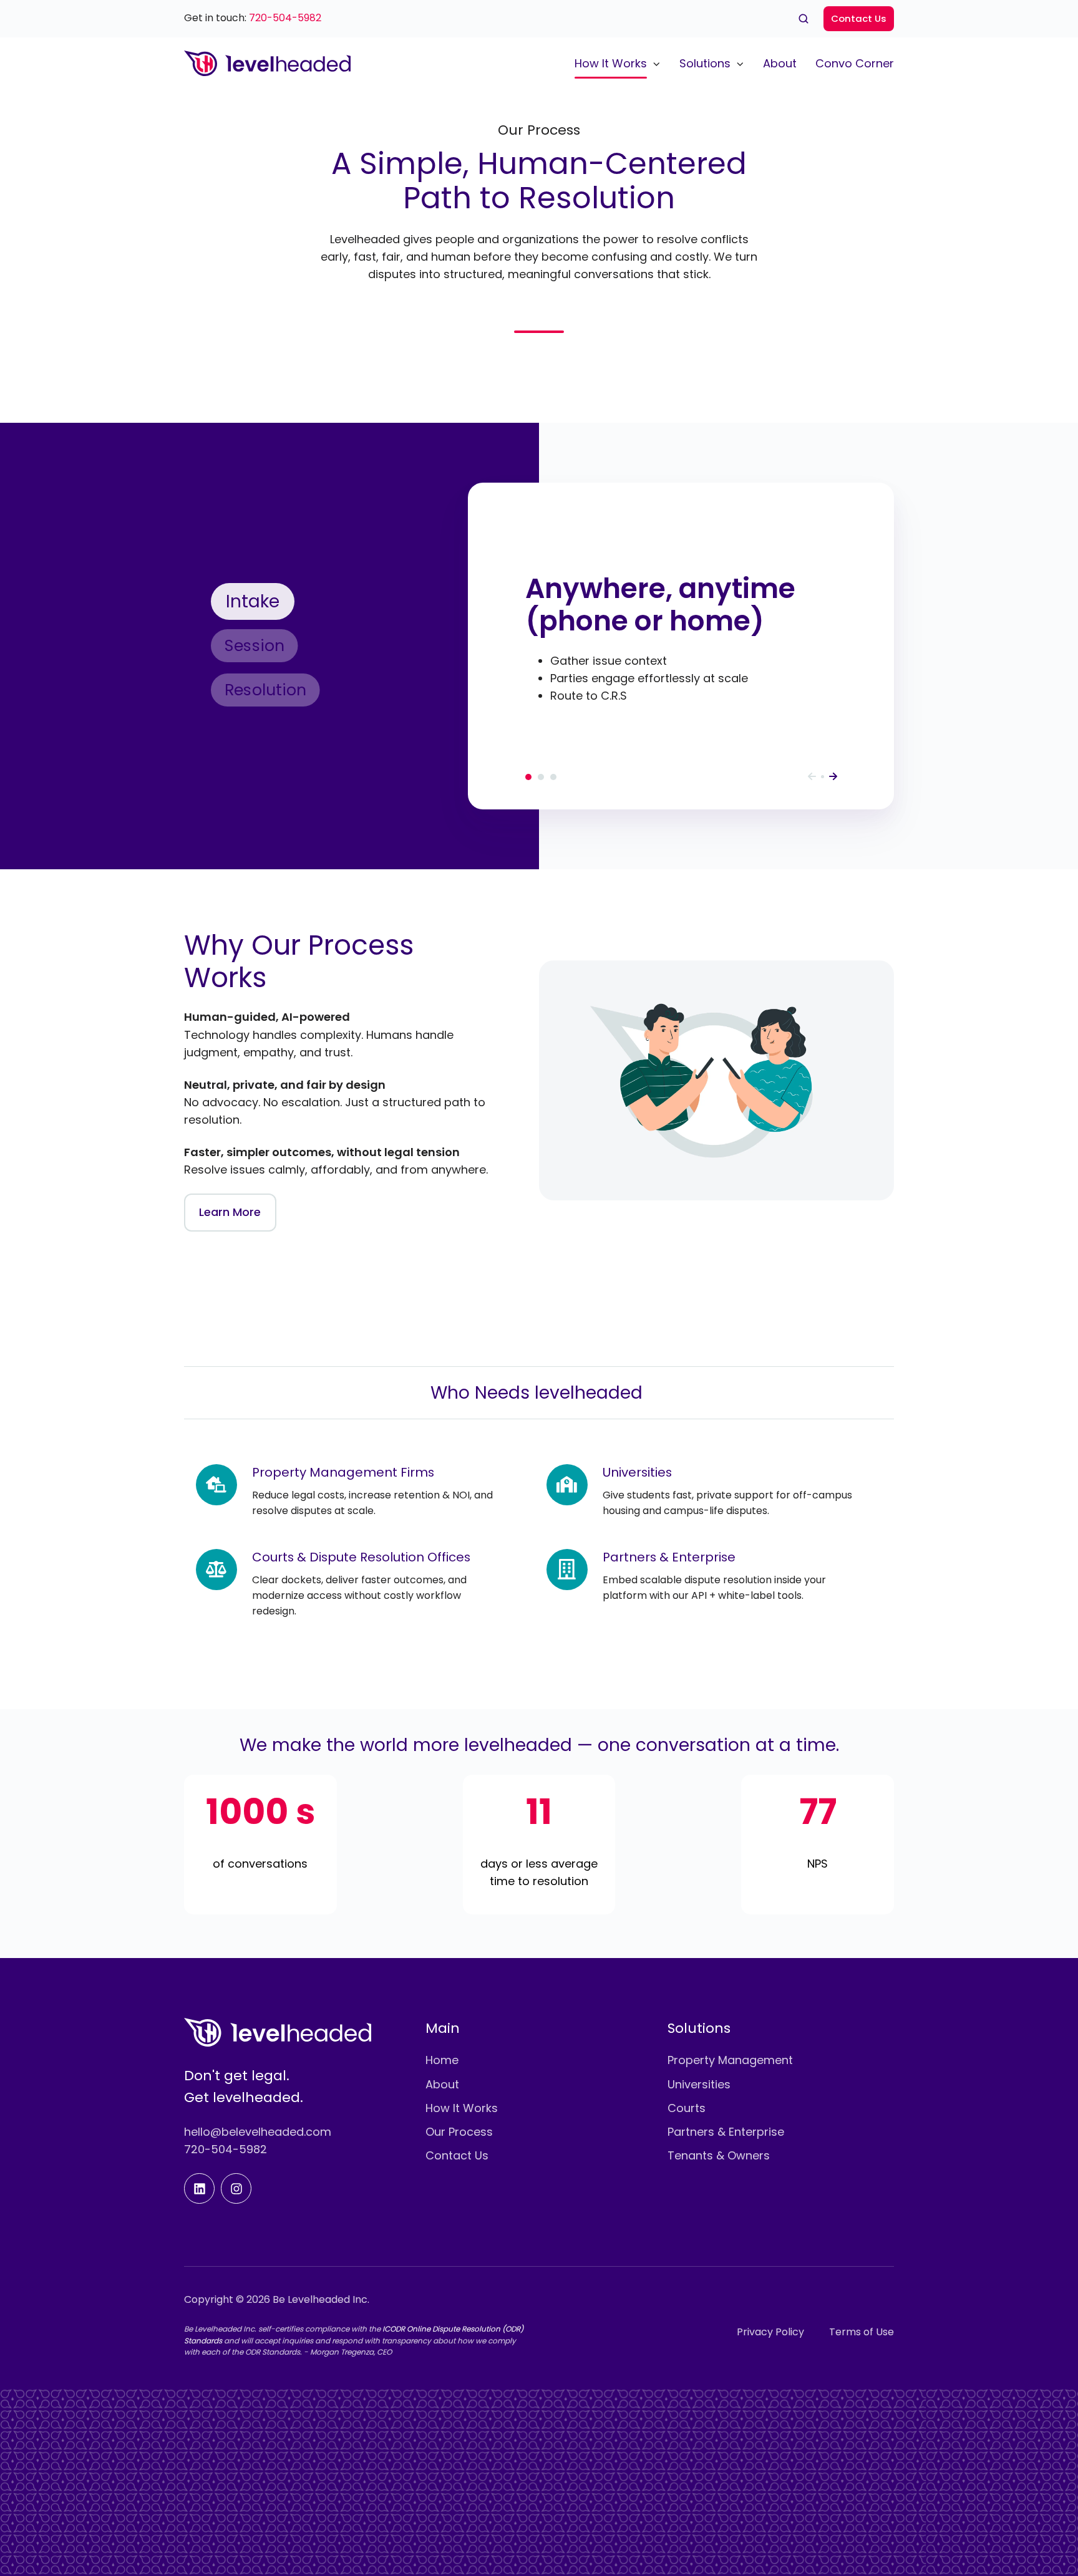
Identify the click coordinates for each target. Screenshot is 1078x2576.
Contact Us (859, 18)
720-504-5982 (285, 18)
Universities (699, 2084)
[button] (804, 19)
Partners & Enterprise (726, 2132)
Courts (687, 2108)
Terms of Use (862, 2332)
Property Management (730, 2060)
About (780, 63)
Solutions (705, 63)
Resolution (553, 777)
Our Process (459, 2132)
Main (443, 2028)
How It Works (611, 63)
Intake (528, 777)
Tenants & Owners (719, 2155)
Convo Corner (855, 63)
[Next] (833, 776)
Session (541, 777)
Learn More (230, 1212)
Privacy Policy (770, 2332)
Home (442, 2060)
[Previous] (812, 776)
